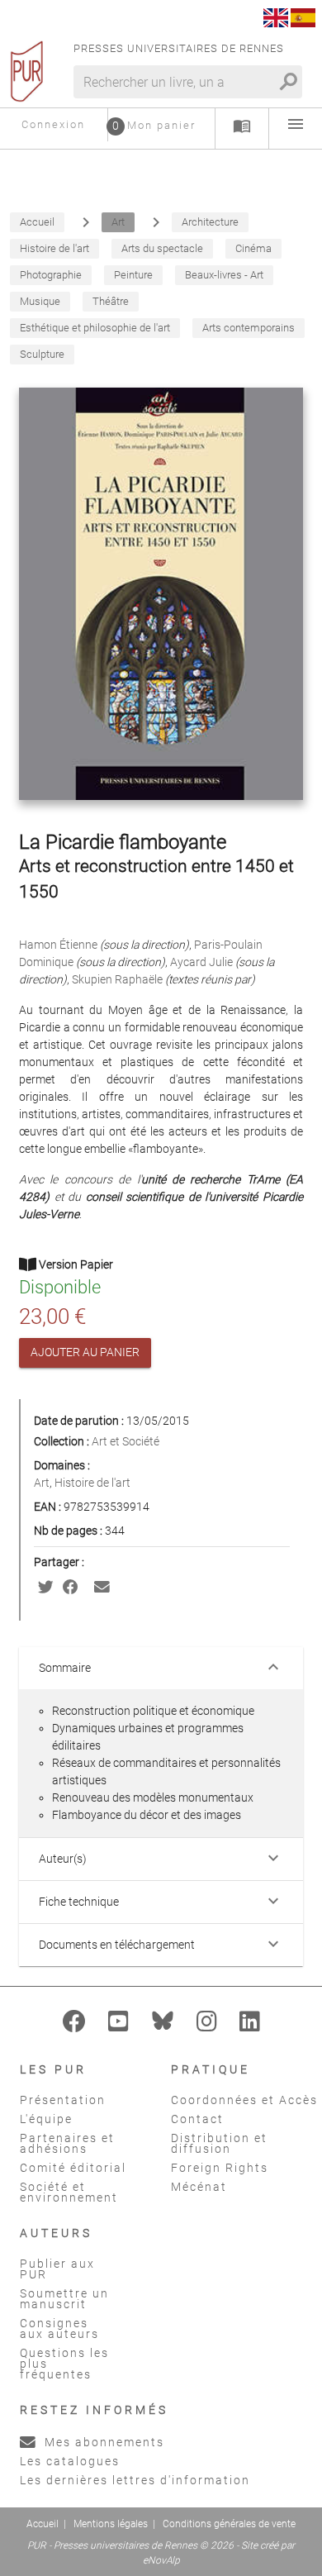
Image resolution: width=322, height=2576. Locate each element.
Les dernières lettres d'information (135, 2480)
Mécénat (199, 2187)
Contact (197, 2119)
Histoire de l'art (92, 1483)
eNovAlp (161, 2560)
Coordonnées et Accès (244, 2100)
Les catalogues (70, 2461)
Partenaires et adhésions (67, 2143)
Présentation (63, 2100)
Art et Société (125, 1441)
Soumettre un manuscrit (64, 2299)
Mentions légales (111, 2524)
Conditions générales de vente (229, 2524)
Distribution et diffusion (219, 2143)
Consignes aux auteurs (59, 2328)
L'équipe (46, 2119)
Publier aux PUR (57, 2269)
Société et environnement (69, 2192)
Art (42, 1483)
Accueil (43, 2524)
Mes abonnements (102, 2442)
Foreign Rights (220, 2168)
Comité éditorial (73, 2168)
